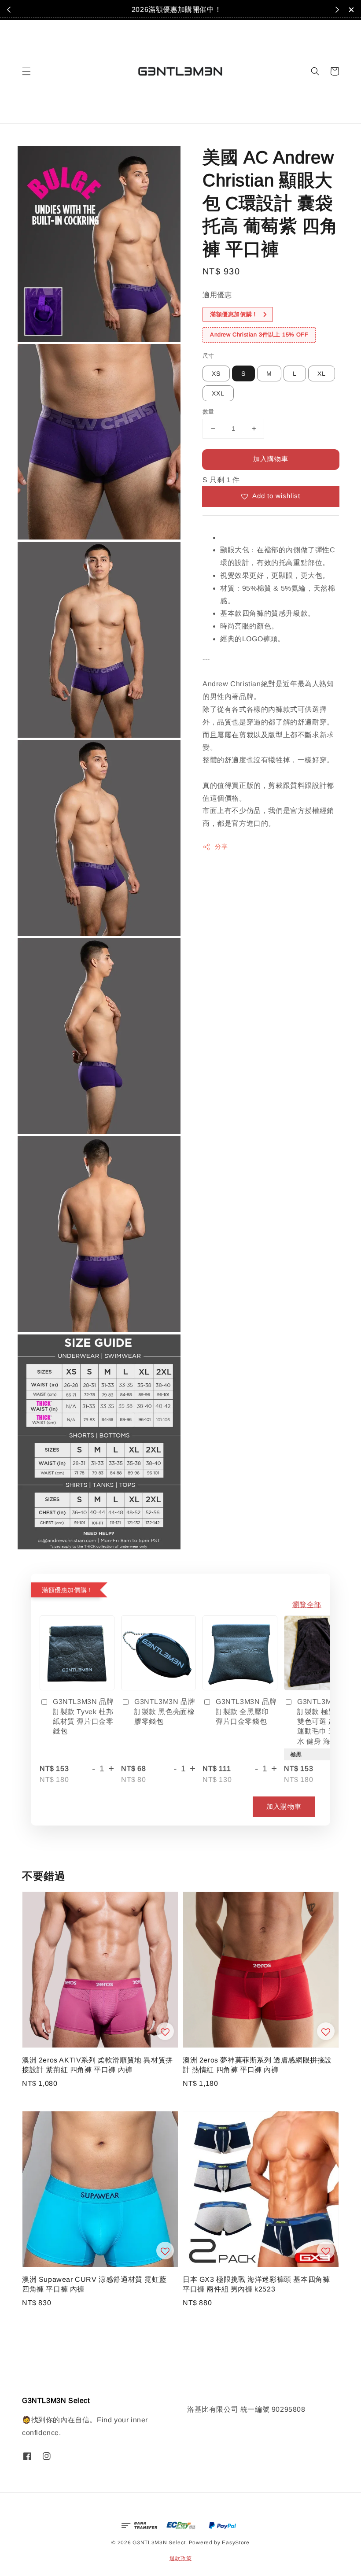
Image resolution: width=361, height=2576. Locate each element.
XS (216, 373)
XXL (218, 393)
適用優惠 (217, 295)
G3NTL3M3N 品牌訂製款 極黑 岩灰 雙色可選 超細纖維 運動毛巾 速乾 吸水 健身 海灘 (328, 1721)
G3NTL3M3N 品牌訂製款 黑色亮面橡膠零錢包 (165, 1711)
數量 (208, 412)
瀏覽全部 (307, 1605)
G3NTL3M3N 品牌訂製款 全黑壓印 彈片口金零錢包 (246, 1711)
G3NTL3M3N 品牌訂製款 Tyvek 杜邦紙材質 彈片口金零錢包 (83, 1716)
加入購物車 (271, 459)
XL (322, 373)
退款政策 (181, 2558)
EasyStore (236, 2543)
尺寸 (208, 356)
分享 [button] (221, 846)
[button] (26, 71)
